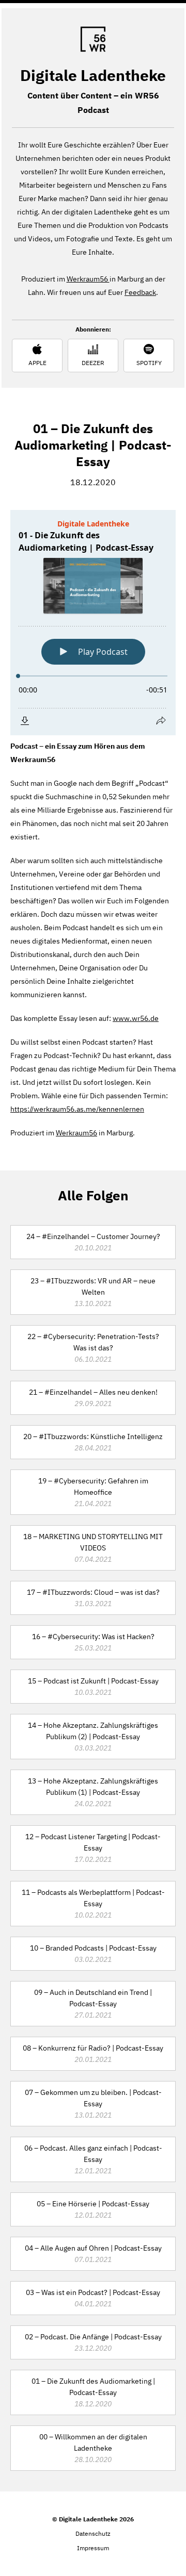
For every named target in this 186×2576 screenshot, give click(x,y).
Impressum (93, 2548)
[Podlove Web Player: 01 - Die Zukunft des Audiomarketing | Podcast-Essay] (93, 623)
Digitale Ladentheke (93, 75)
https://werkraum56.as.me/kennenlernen (77, 1109)
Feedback (140, 292)
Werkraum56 (88, 279)
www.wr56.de (136, 1018)
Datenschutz (93, 2533)
